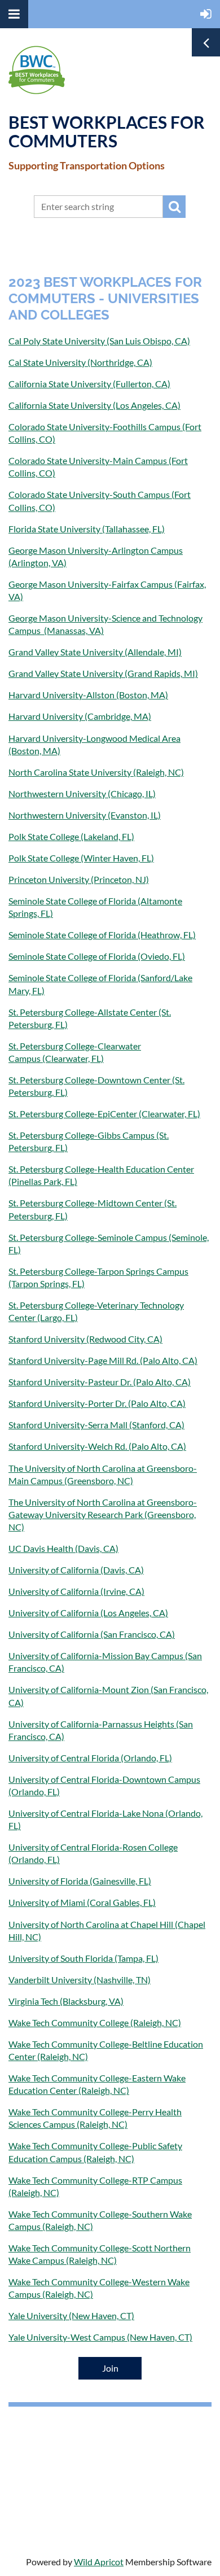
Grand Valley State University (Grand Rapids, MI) (103, 673)
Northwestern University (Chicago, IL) (82, 793)
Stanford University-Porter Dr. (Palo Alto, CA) (97, 1403)
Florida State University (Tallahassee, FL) (87, 529)
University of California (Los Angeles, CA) (88, 1613)
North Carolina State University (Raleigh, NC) (96, 772)
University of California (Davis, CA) (76, 1570)
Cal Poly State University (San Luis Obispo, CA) (99, 341)
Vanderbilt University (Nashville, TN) (80, 1980)
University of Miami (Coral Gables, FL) (82, 1902)
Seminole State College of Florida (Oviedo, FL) (97, 956)
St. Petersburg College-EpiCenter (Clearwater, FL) (104, 1114)
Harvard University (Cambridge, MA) (80, 716)
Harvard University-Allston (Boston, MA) (88, 695)
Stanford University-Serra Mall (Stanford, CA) (96, 1425)
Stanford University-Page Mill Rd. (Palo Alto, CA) (103, 1360)
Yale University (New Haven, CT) (71, 2315)
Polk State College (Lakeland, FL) (71, 836)
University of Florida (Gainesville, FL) (80, 1881)
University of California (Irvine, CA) (76, 1591)
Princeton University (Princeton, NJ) (79, 879)
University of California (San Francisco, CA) (92, 1634)
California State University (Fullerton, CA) (89, 384)
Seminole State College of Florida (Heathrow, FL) (102, 935)
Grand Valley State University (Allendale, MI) (95, 652)
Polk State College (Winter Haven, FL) (81, 858)
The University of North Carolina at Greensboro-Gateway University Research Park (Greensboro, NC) (103, 1514)
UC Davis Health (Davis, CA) (63, 1548)
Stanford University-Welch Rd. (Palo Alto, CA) (97, 1446)
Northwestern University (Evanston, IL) (85, 815)
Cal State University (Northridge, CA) (80, 362)
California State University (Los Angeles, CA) (94, 405)
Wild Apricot (99, 2562)
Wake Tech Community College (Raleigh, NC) (95, 2022)
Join (110, 2368)
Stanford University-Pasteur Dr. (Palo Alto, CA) (100, 1382)
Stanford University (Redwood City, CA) (85, 1339)
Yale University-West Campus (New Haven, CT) (100, 2337)
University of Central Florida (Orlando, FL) (90, 1758)
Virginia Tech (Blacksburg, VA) (66, 2001)
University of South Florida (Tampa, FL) (83, 1958)
